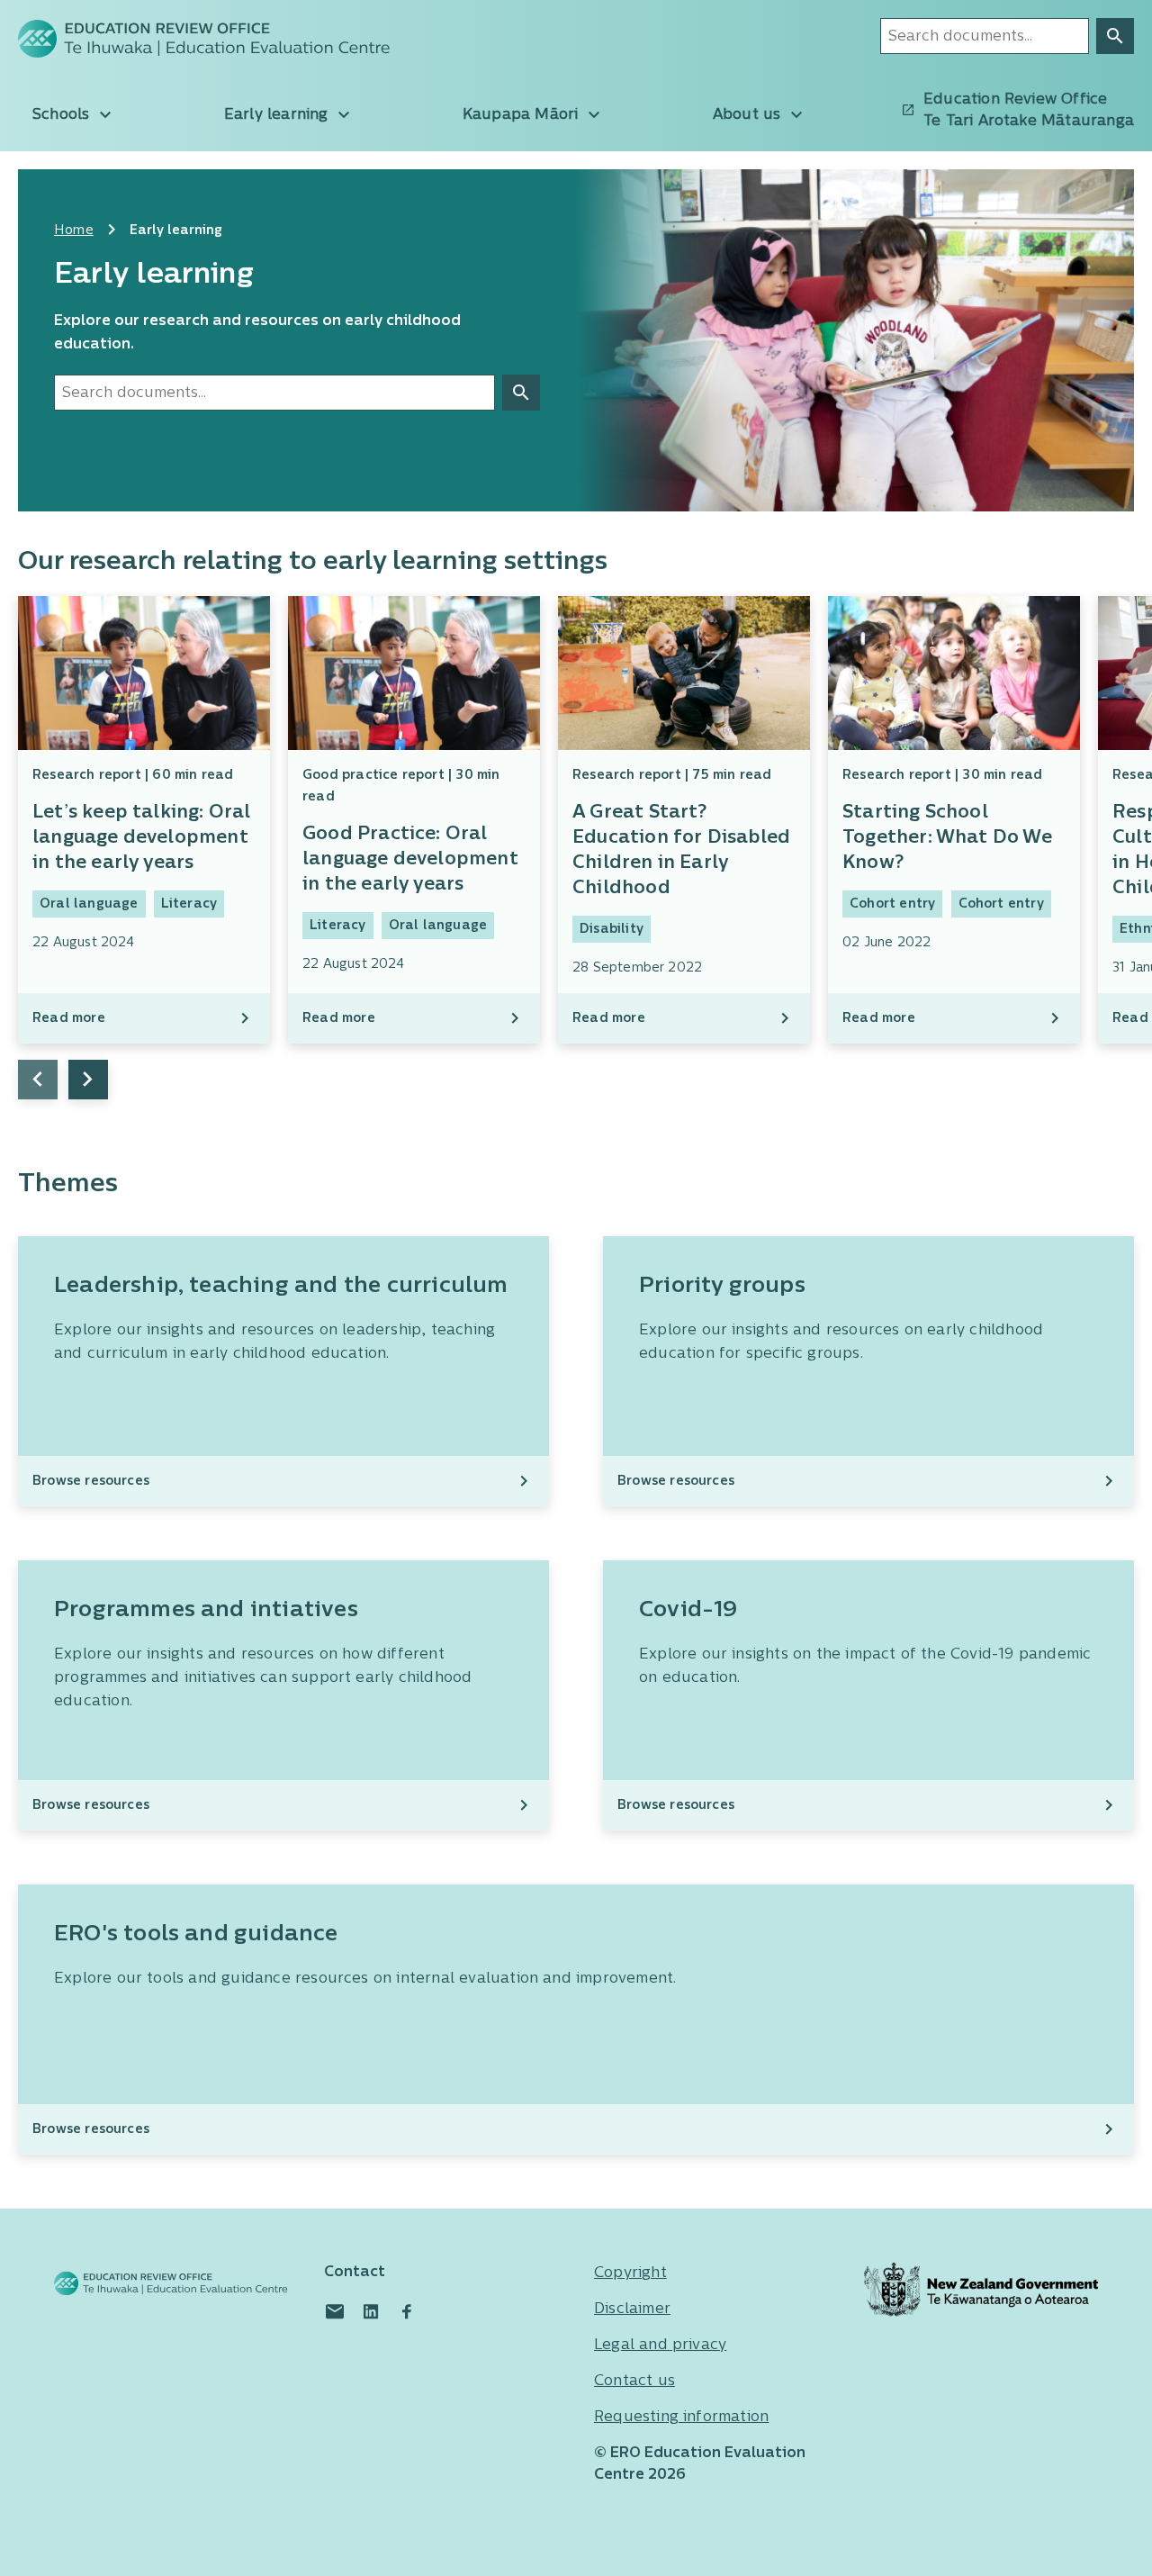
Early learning (279, 115)
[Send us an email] (335, 2311)
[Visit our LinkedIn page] (371, 2311)
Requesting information (681, 2418)
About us (749, 115)
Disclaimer (632, 2309)
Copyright (630, 2273)
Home (74, 231)
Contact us (634, 2382)
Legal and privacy (660, 2346)
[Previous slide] (38, 1080)
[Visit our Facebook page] (407, 2311)
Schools (63, 115)
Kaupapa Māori (523, 115)
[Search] (1115, 36)
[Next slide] (88, 1080)
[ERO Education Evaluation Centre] (144, 39)
